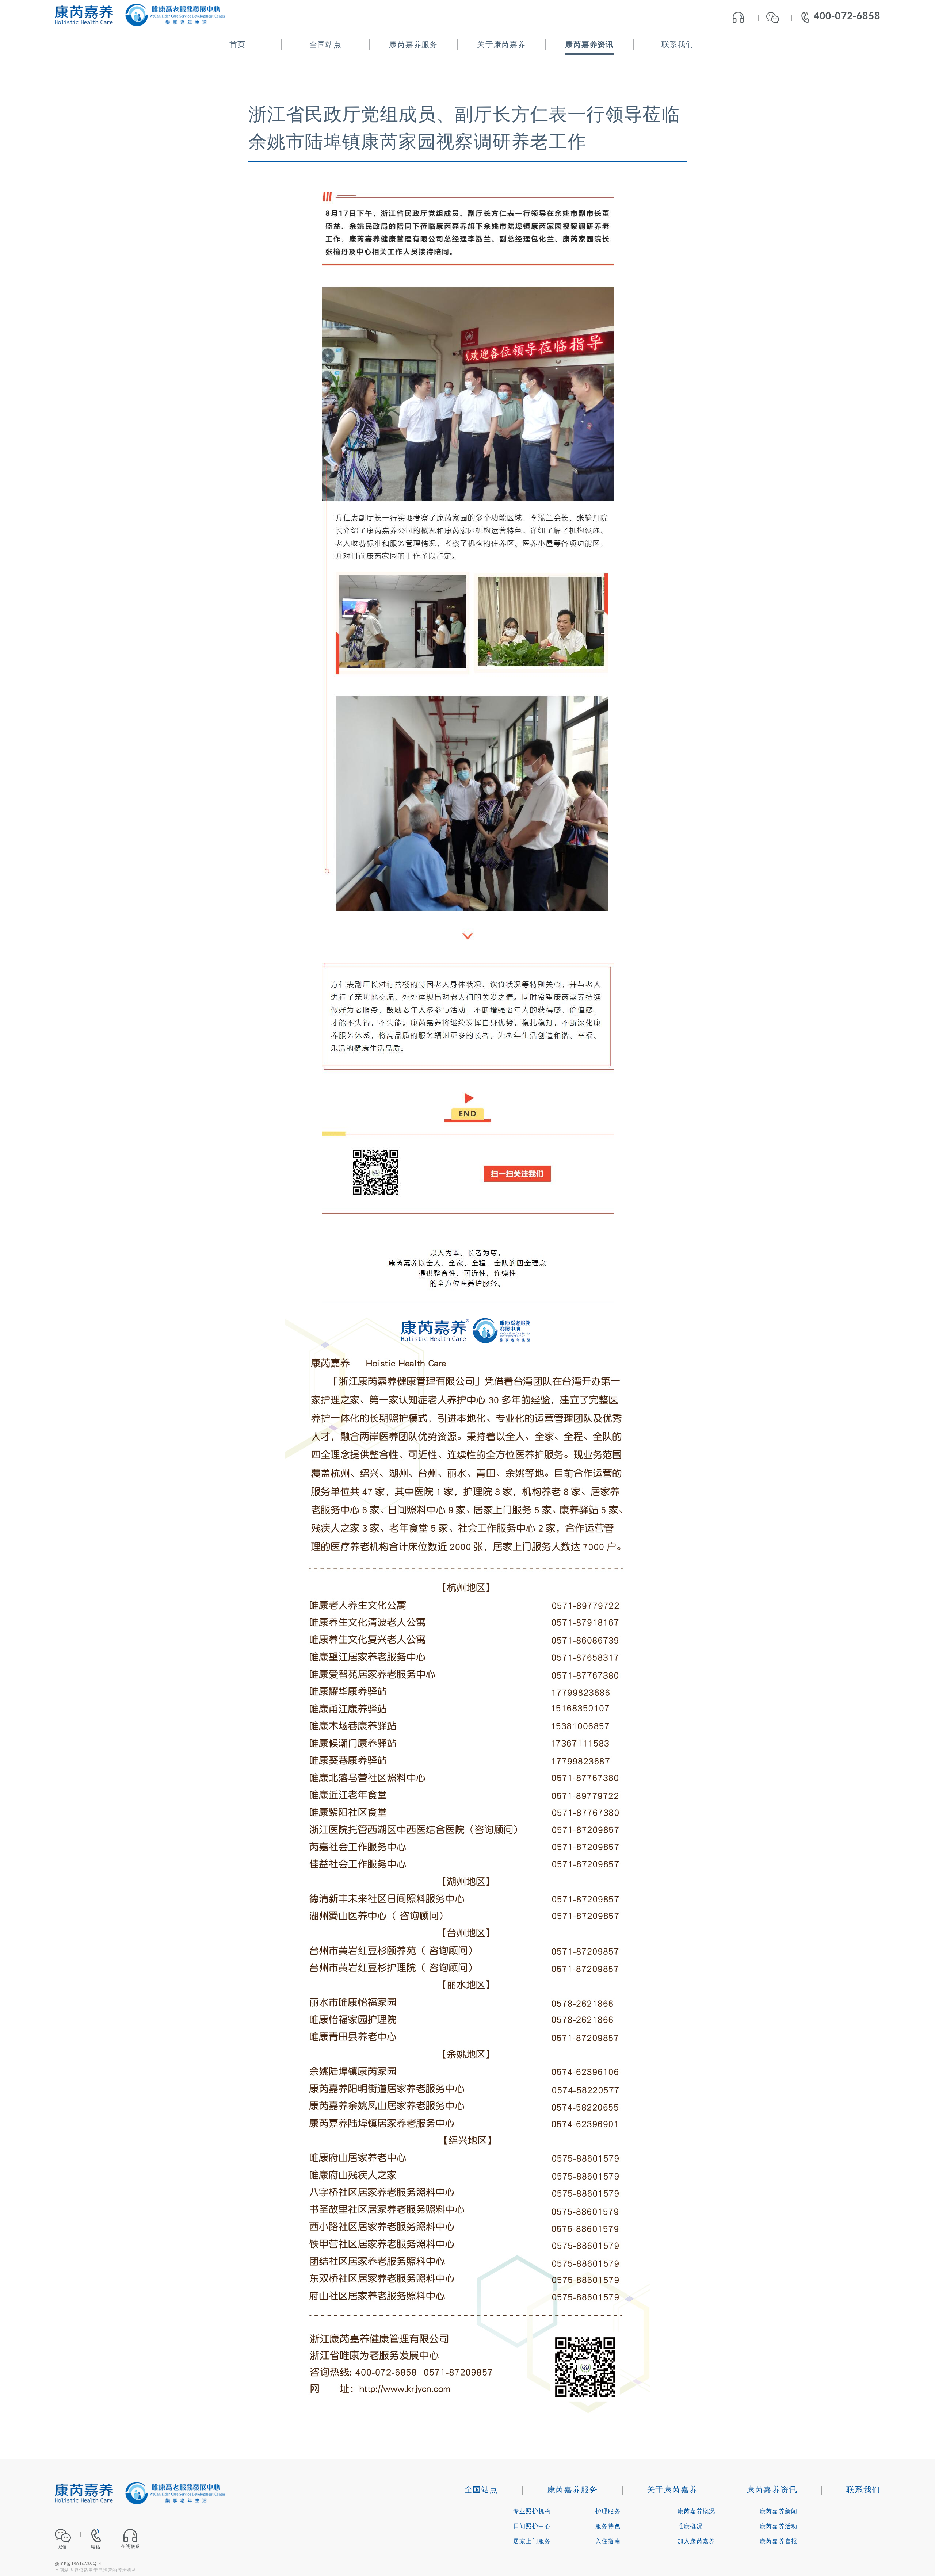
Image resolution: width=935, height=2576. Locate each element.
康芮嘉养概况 (696, 2512)
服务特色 (608, 2527)
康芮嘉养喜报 (778, 2542)
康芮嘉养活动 (778, 2527)
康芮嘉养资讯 (589, 45)
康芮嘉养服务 (413, 45)
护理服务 (608, 2512)
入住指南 (608, 2542)
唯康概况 (690, 2527)
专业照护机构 (532, 2512)
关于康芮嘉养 (501, 45)
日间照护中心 (532, 2527)
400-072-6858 (847, 17)
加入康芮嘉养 (696, 2542)
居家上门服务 (532, 2542)
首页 (237, 45)
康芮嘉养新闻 (778, 2512)
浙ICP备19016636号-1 (78, 2564)
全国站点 (326, 45)
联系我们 (678, 45)
